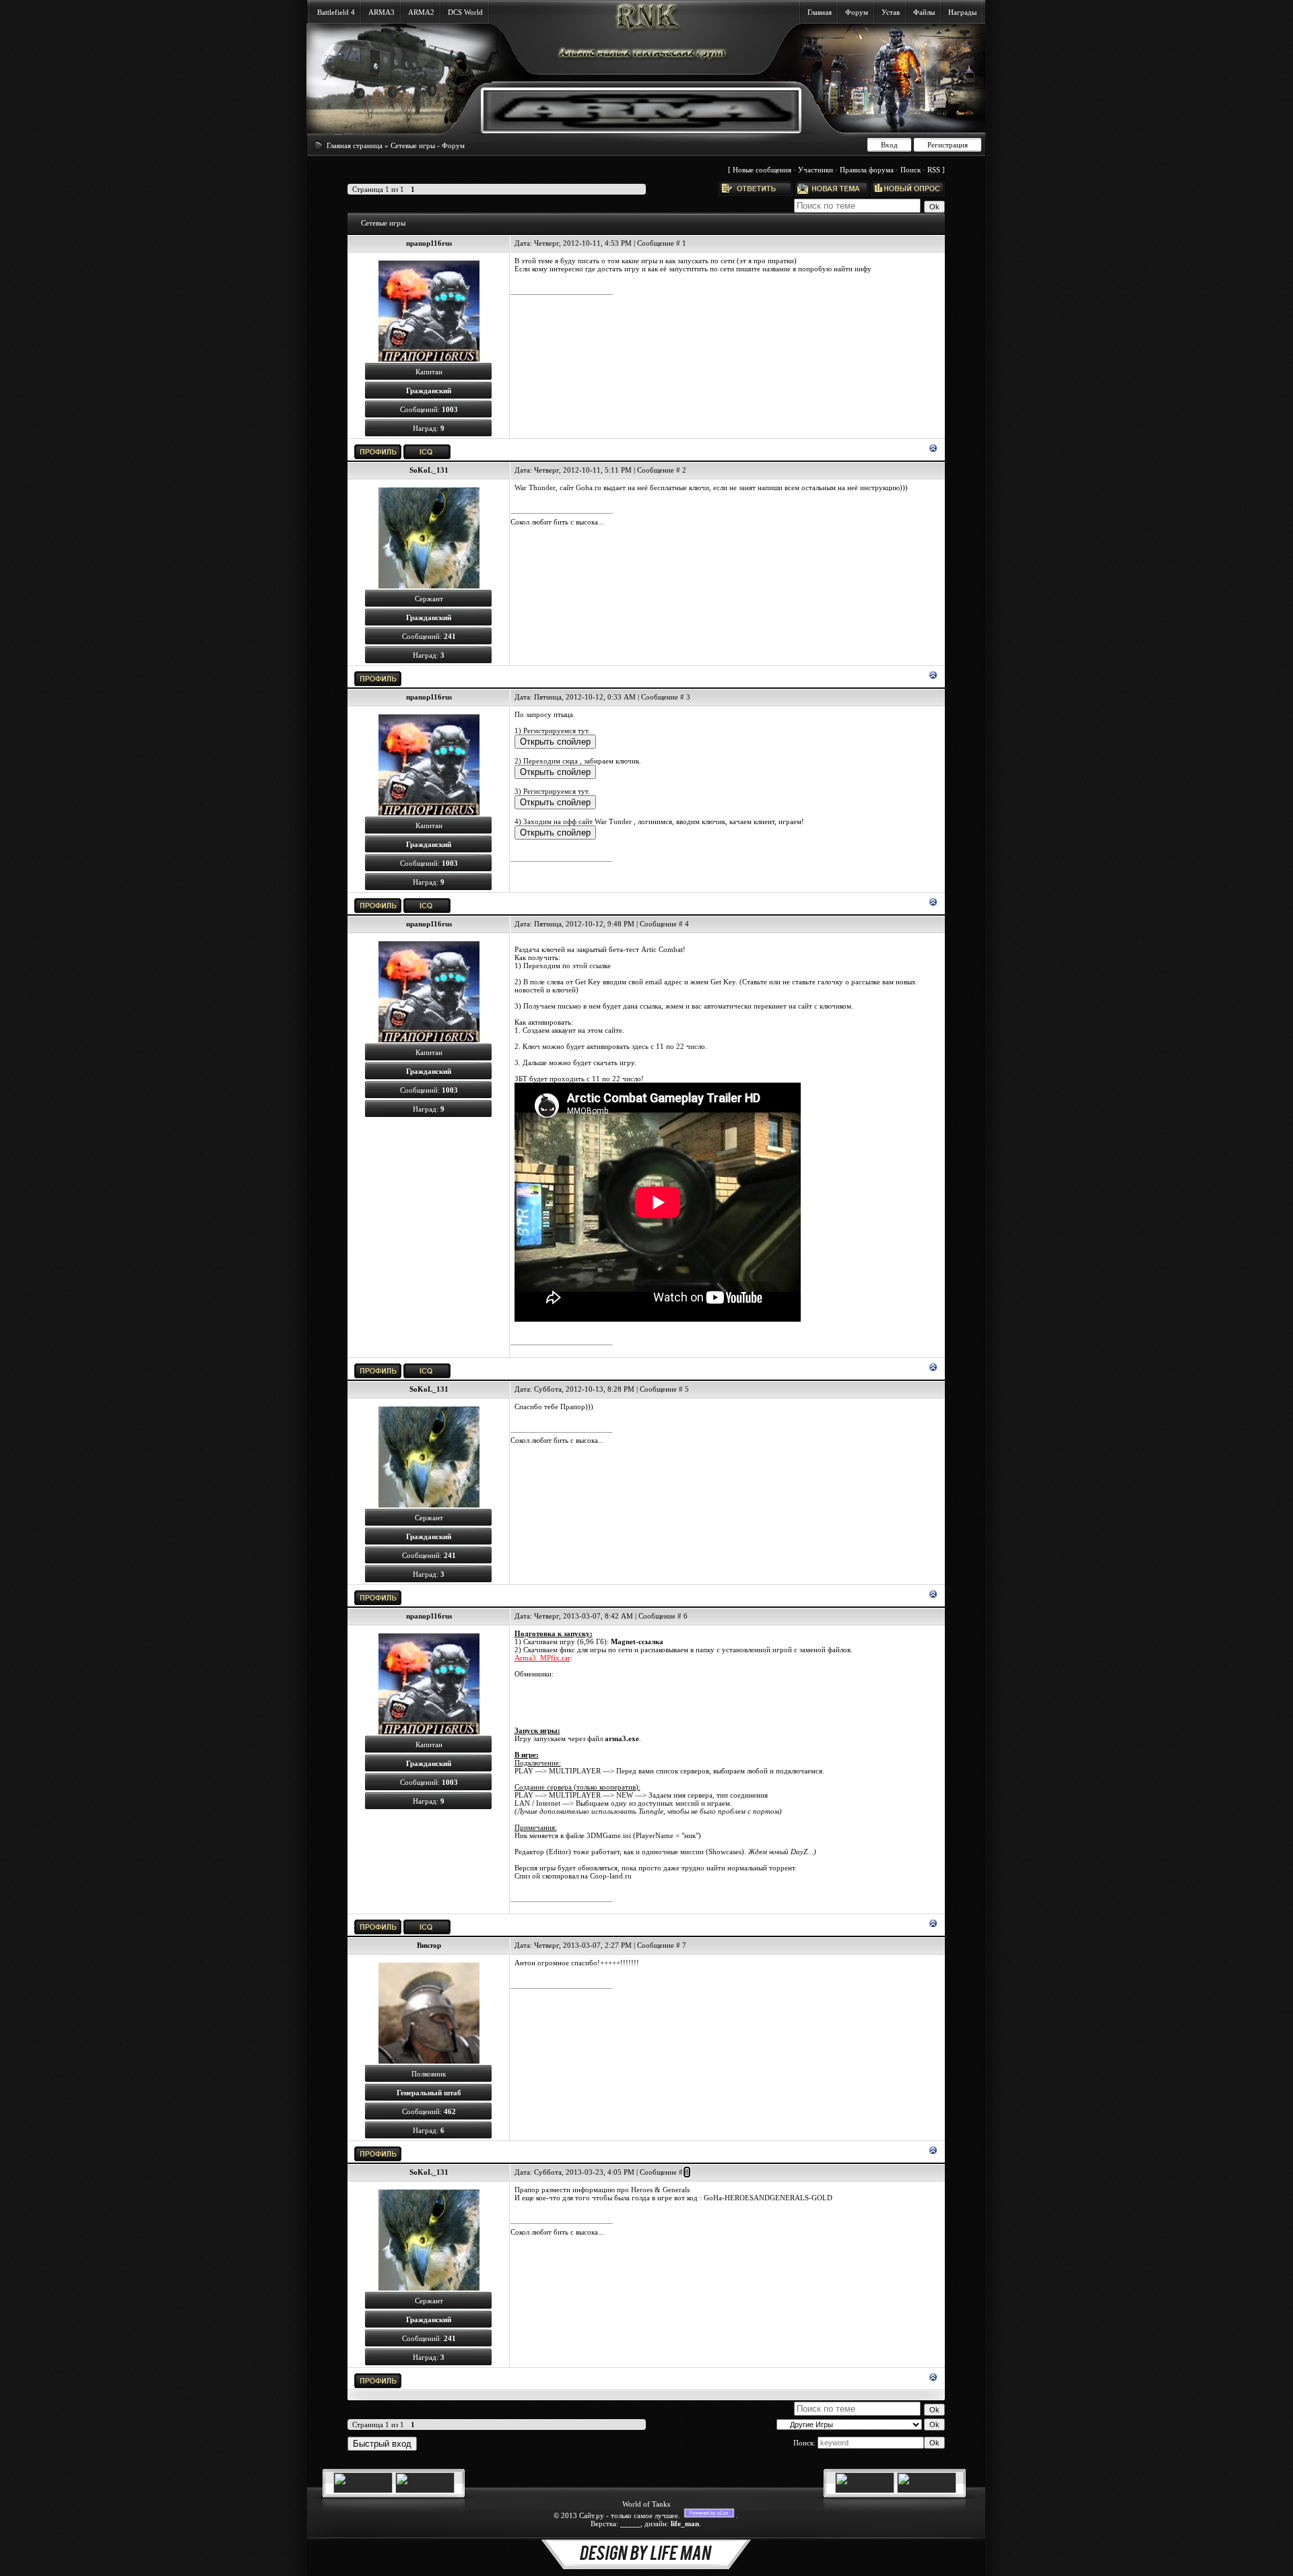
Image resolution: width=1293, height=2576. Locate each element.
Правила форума (867, 170)
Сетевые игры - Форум (428, 145)
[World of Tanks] (363, 2490)
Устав (891, 12)
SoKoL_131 (429, 470)
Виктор (429, 1945)
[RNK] (631, 128)
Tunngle (651, 1811)
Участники (816, 170)
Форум (857, 12)
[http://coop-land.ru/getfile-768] (728, 1666)
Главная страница (355, 145)
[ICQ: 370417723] (427, 452)
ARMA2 (421, 12)
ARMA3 (382, 12)
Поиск (910, 170)
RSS (934, 170)
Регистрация (948, 145)
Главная (820, 12)
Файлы (924, 12)
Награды (962, 12)
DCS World (465, 12)
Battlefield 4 (336, 12)
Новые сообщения (762, 170)
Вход (889, 145)
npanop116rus (429, 243)
